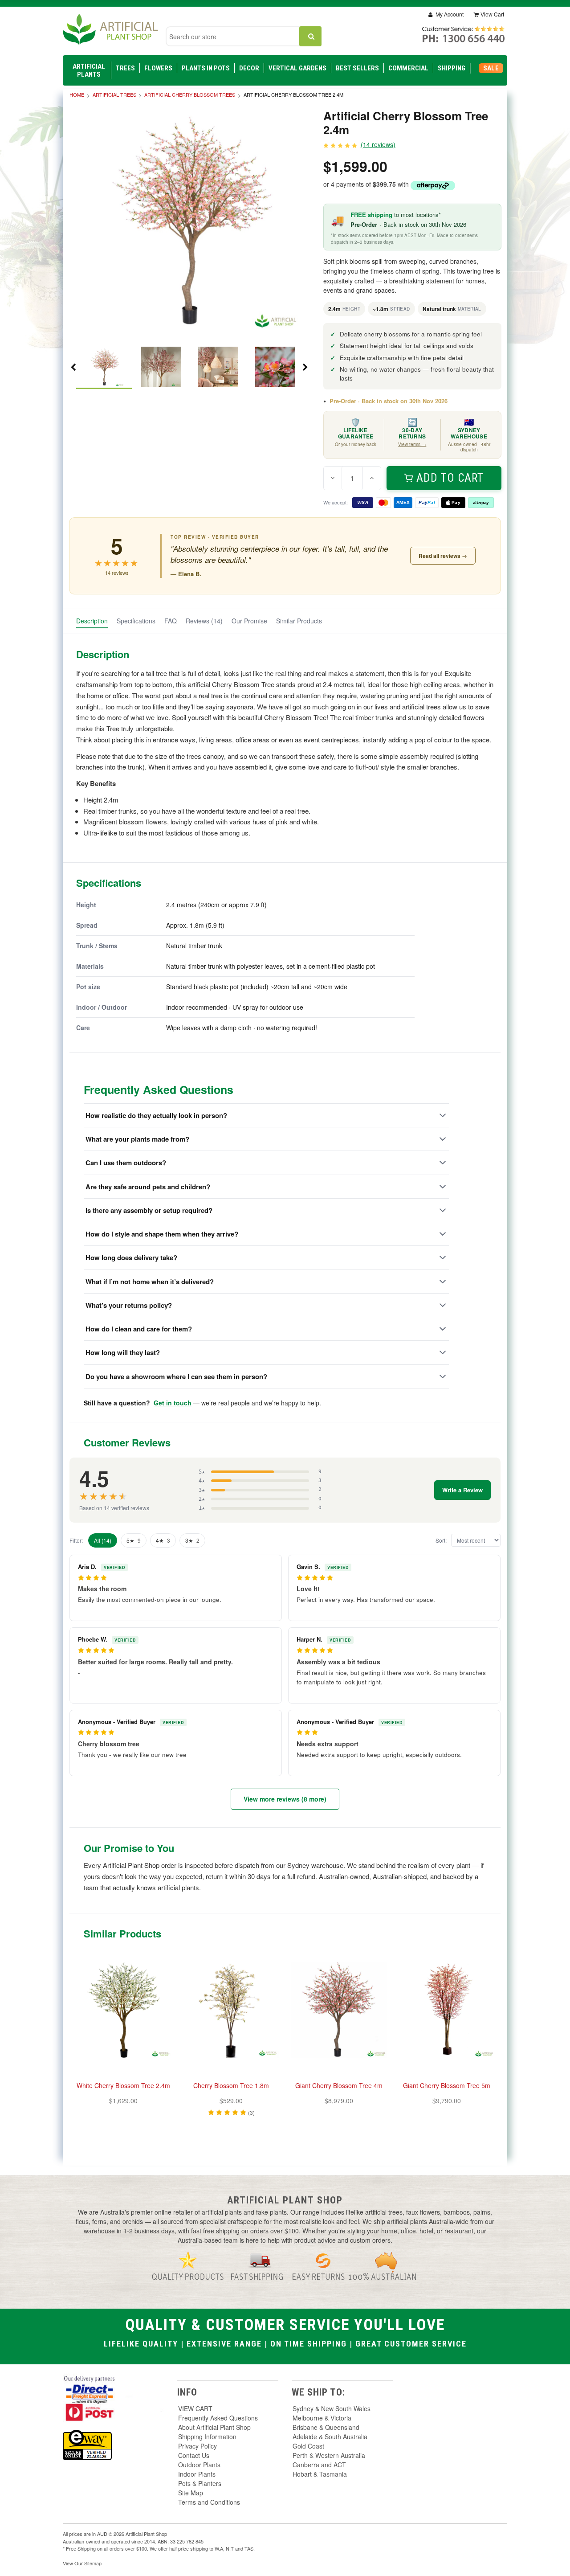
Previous (73, 367)
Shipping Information (207, 2437)
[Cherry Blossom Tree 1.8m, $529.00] (231, 2010)
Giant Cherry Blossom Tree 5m (447, 2085)
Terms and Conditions (209, 2502)
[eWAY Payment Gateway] (87, 2444)
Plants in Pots (206, 68)
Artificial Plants (89, 70)
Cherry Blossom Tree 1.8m (231, 2085)
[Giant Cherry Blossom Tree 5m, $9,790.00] (447, 2010)
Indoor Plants (197, 2474)
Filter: (76, 1540)
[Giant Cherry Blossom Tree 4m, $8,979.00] (339, 2010)
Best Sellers (357, 68)
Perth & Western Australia (329, 2455)
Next (305, 367)
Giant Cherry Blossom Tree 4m (339, 2085)
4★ (163, 1540)
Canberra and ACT (319, 2465)
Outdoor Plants (199, 2465)
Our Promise (249, 621)
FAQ (171, 621)
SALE (491, 68)
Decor (249, 68)
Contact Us (194, 2455)
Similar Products (299, 621)
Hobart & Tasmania (320, 2474)
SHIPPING (452, 68)
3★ (192, 1540)
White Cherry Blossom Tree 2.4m (123, 2085)
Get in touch (173, 1403)
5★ (134, 1540)
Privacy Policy (197, 2446)
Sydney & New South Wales (332, 2408)
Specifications (136, 621)
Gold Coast (308, 2446)
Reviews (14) (204, 621)
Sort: (441, 1540)
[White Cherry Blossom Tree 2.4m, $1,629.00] (123, 2010)
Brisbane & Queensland (326, 2427)
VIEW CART (195, 2408)
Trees (125, 68)
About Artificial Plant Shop (214, 2427)
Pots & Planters (200, 2483)
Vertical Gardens (297, 68)
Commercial (408, 68)
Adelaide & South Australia (330, 2437)
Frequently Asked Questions (218, 2418)
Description (92, 621)
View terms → (412, 444)
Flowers (158, 68)
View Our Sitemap (82, 2563)
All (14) (103, 1540)
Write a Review (462, 1490)
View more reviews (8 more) (285, 1799)
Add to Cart (450, 478)
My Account (449, 14)
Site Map (191, 2493)
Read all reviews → (443, 556)
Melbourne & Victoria (322, 2418)
